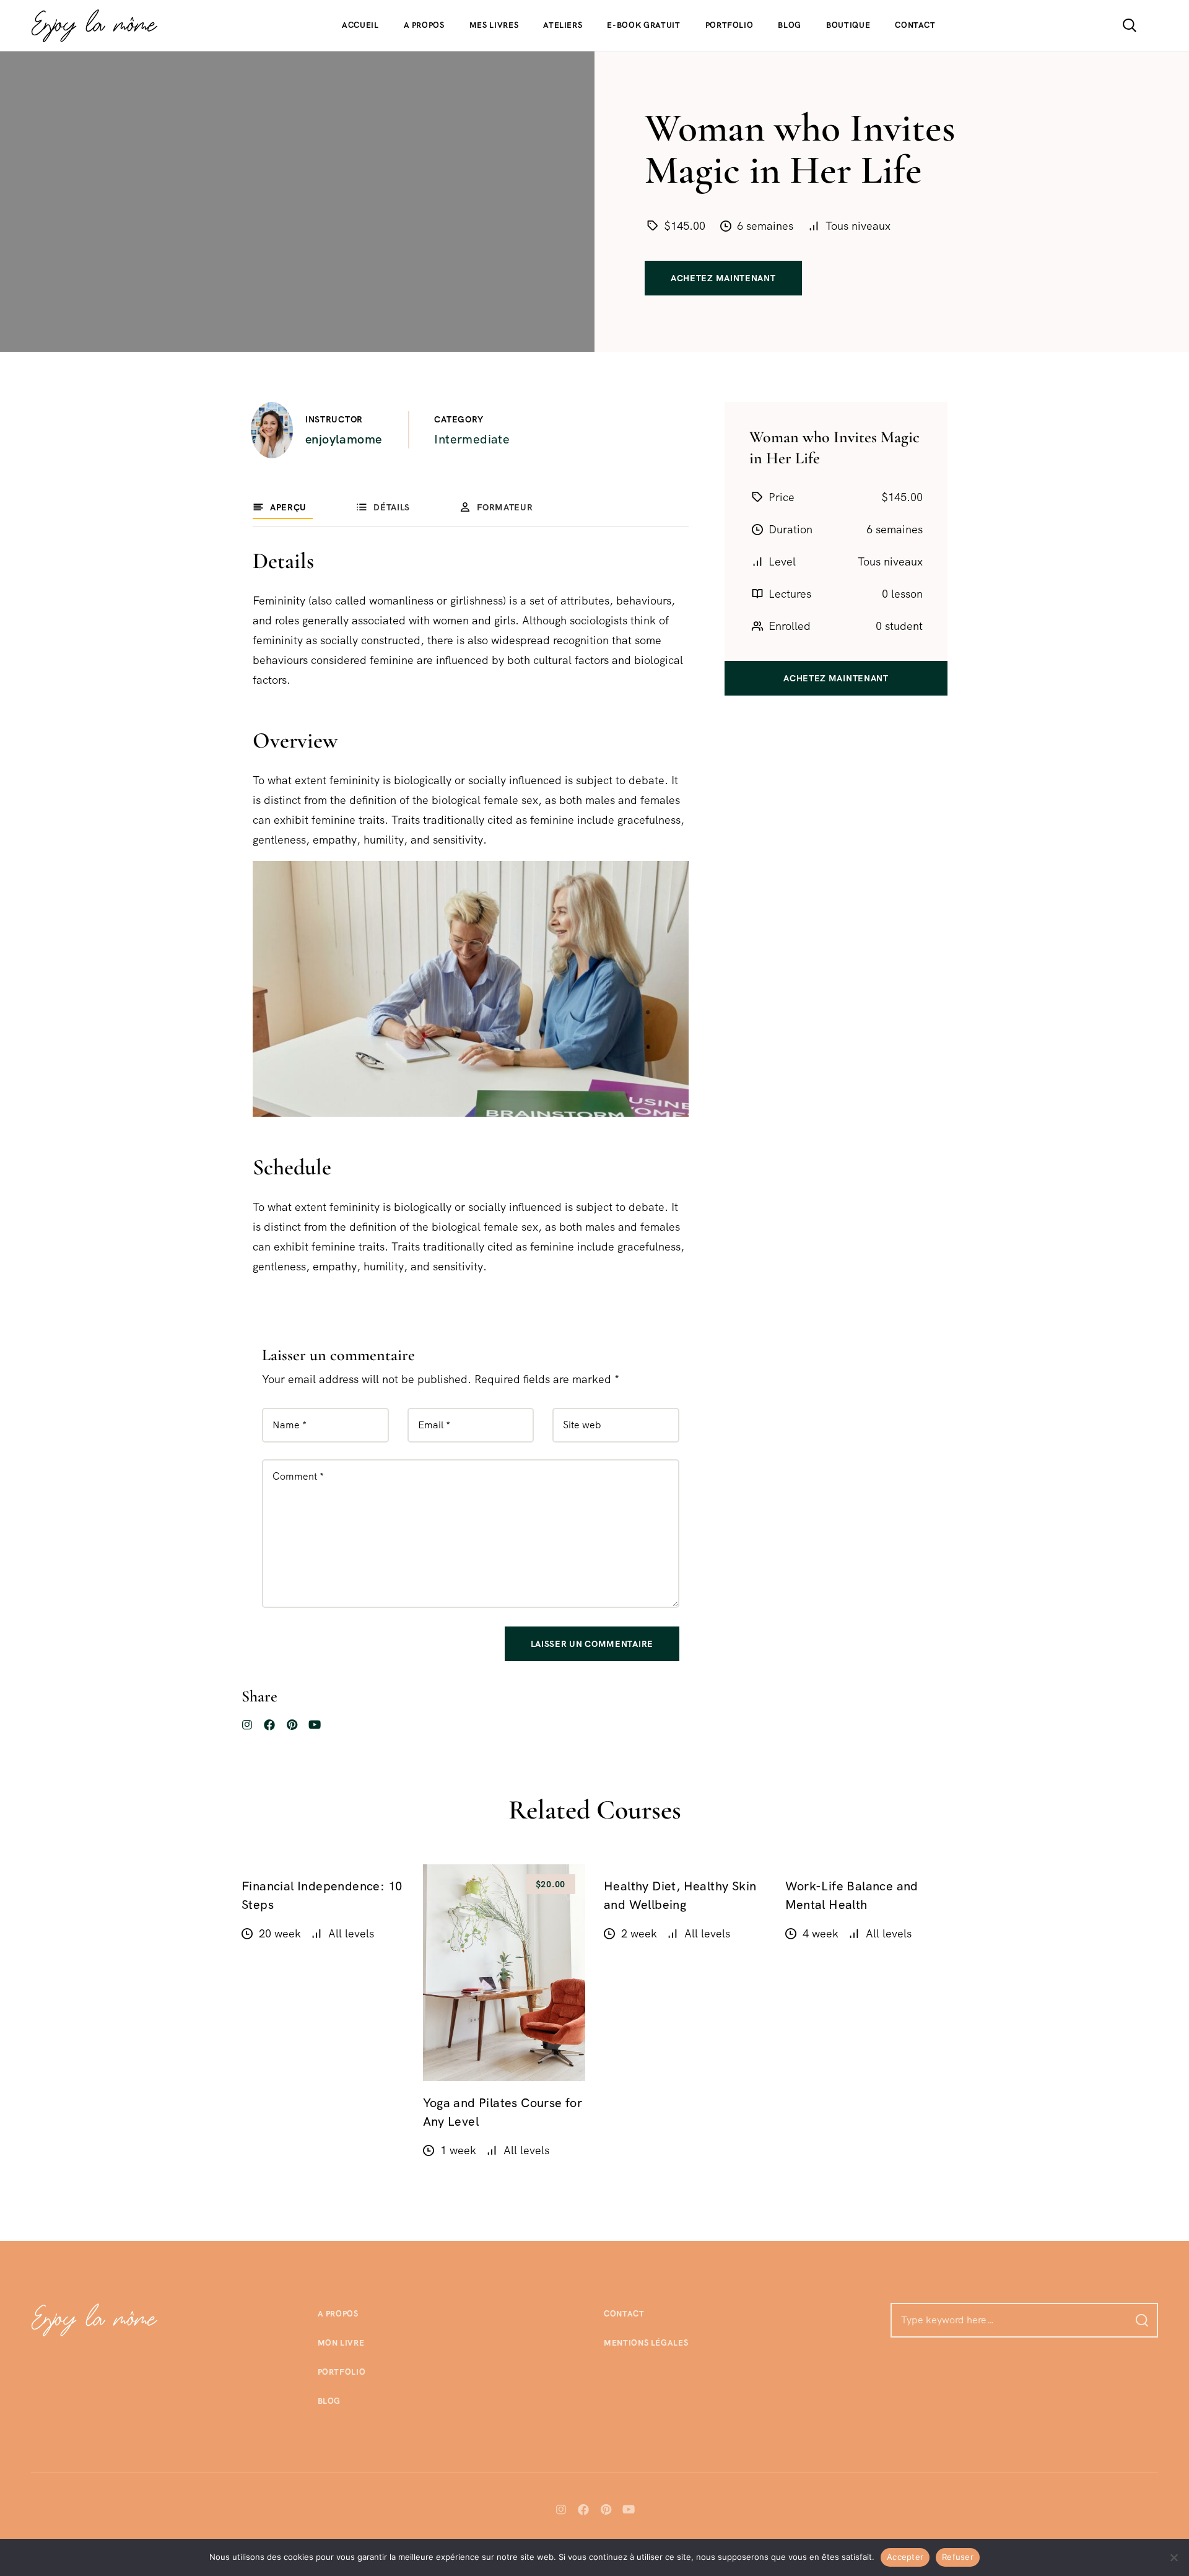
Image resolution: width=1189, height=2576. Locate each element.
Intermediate (472, 439)
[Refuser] (1174, 2557)
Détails (392, 507)
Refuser (958, 2557)
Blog (790, 25)
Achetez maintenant (723, 278)
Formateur (505, 507)
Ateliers (563, 25)
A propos (424, 25)
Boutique (848, 25)
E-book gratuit (643, 25)
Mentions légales (646, 2343)
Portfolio (730, 25)
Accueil (360, 25)
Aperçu (288, 507)
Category (459, 419)
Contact (915, 25)
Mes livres (494, 25)
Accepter (905, 2557)
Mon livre (341, 2343)
